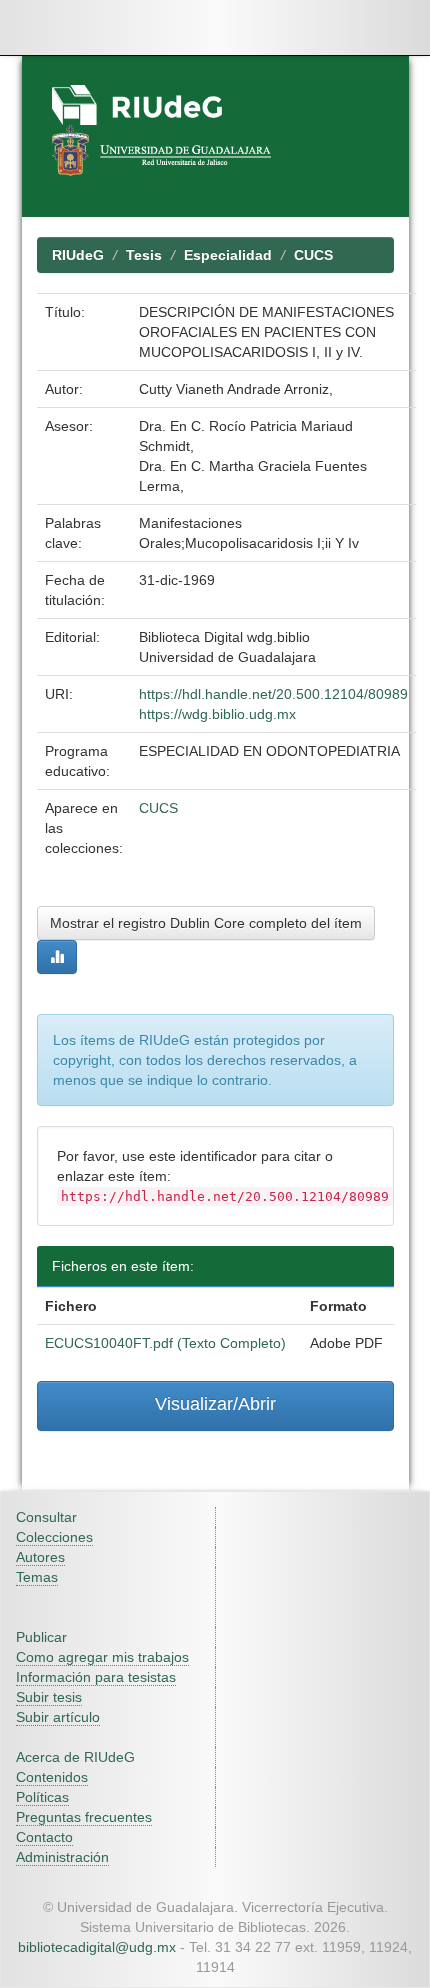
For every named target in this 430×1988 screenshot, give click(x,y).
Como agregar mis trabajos (102, 1657)
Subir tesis (49, 1697)
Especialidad (228, 255)
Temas (37, 1577)
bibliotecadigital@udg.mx (97, 1947)
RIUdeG (78, 255)
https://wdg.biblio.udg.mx (217, 714)
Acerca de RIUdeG (75, 1757)
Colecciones (54, 1537)
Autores (40, 1557)
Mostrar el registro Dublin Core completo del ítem (206, 923)
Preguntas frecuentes (84, 1817)
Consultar (46, 1517)
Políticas (42, 1797)
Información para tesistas (96, 1677)
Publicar (41, 1637)
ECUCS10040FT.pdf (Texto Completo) (165, 1343)
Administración (62, 1857)
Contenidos (52, 1777)
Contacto (44, 1837)
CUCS (313, 255)
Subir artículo (58, 1717)
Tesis (144, 255)
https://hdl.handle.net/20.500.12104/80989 (273, 694)
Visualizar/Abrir (215, 1404)
